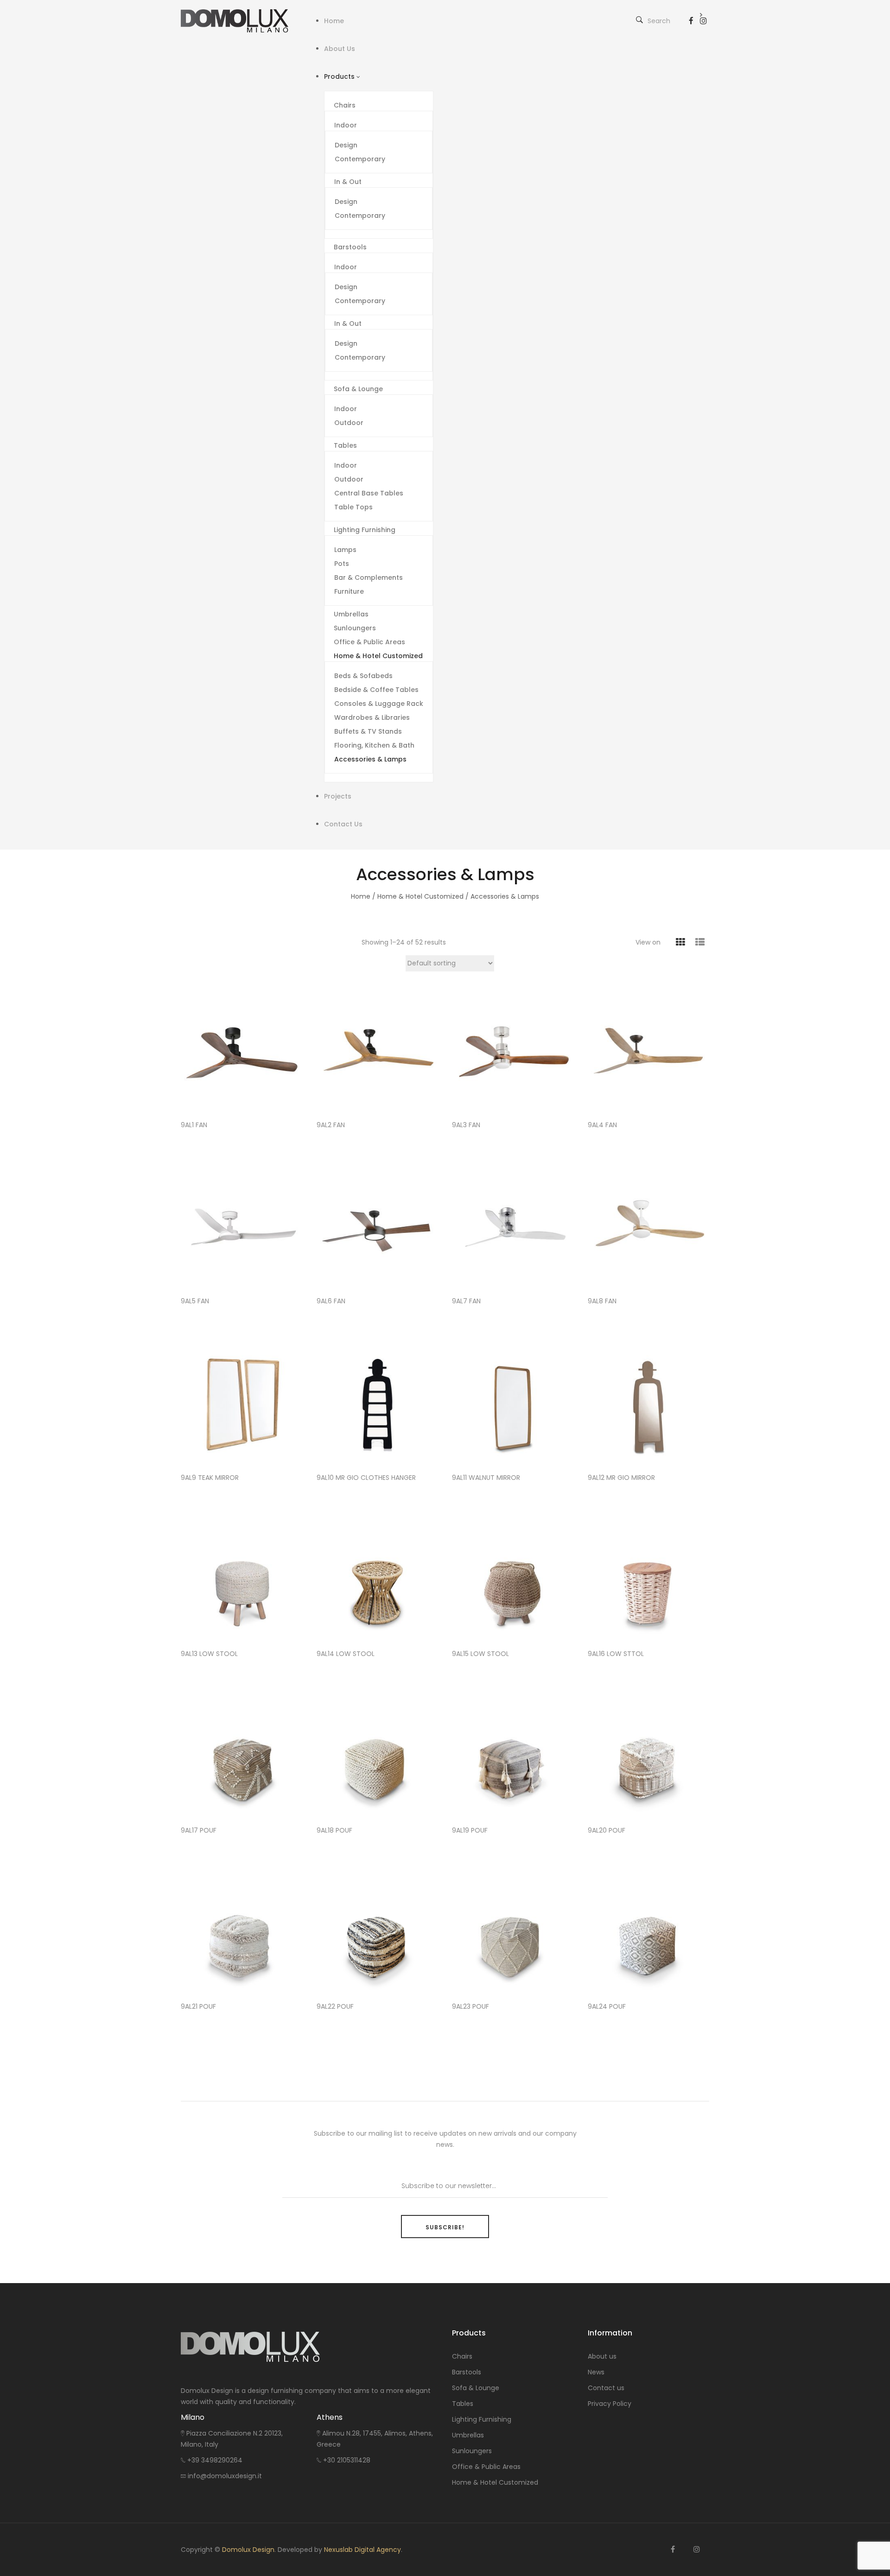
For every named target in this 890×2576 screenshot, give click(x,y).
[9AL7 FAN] (513, 1227)
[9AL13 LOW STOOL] (242, 1580)
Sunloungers (472, 2451)
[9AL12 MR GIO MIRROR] (649, 1403)
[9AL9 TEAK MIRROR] (242, 1403)
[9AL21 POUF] (242, 1932)
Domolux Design (248, 2550)
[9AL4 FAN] (649, 1051)
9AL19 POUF (470, 1830)
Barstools (467, 2372)
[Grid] (680, 942)
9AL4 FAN (602, 1125)
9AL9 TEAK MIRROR (210, 1478)
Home (361, 896)
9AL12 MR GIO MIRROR (621, 1478)
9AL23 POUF (470, 2007)
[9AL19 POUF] (513, 1756)
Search (659, 21)
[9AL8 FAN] (649, 1227)
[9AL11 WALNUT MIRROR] (513, 1403)
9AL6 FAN (331, 1301)
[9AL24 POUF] (649, 1932)
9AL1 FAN (194, 1125)
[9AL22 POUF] (378, 1932)
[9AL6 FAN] (378, 1227)
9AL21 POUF (198, 2007)
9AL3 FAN (466, 1125)
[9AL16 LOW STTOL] (649, 1580)
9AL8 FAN (602, 1301)
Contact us (606, 2388)
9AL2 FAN (331, 1125)
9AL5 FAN (195, 1301)
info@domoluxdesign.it (225, 2476)
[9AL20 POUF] (649, 1756)
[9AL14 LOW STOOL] (378, 1580)
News (596, 2372)
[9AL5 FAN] (242, 1227)
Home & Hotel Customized (420, 896)
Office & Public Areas (486, 2467)
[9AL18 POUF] (378, 1756)
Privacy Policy (610, 2404)
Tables (463, 2404)
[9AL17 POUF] (242, 1756)
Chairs (462, 2356)
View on (648, 942)
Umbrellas (468, 2435)
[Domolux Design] (242, 21)
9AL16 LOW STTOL (616, 1654)
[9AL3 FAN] (513, 1051)
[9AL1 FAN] (242, 1051)
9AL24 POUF (607, 2007)
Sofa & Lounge (476, 2388)
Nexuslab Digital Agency (362, 2550)
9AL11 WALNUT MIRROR (486, 1478)
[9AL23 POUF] (513, 1932)
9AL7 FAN (466, 1301)
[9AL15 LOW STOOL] (513, 1580)
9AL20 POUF (607, 1830)
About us (602, 2356)
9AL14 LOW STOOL (346, 1654)
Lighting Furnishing (482, 2419)
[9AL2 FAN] (378, 1051)
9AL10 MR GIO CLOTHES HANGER (366, 1478)
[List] (700, 942)
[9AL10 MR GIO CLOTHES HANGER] (378, 1403)
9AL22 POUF (335, 2007)
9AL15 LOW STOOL (480, 1654)
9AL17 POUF (199, 1830)
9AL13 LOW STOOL (209, 1654)
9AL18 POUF (334, 1830)
